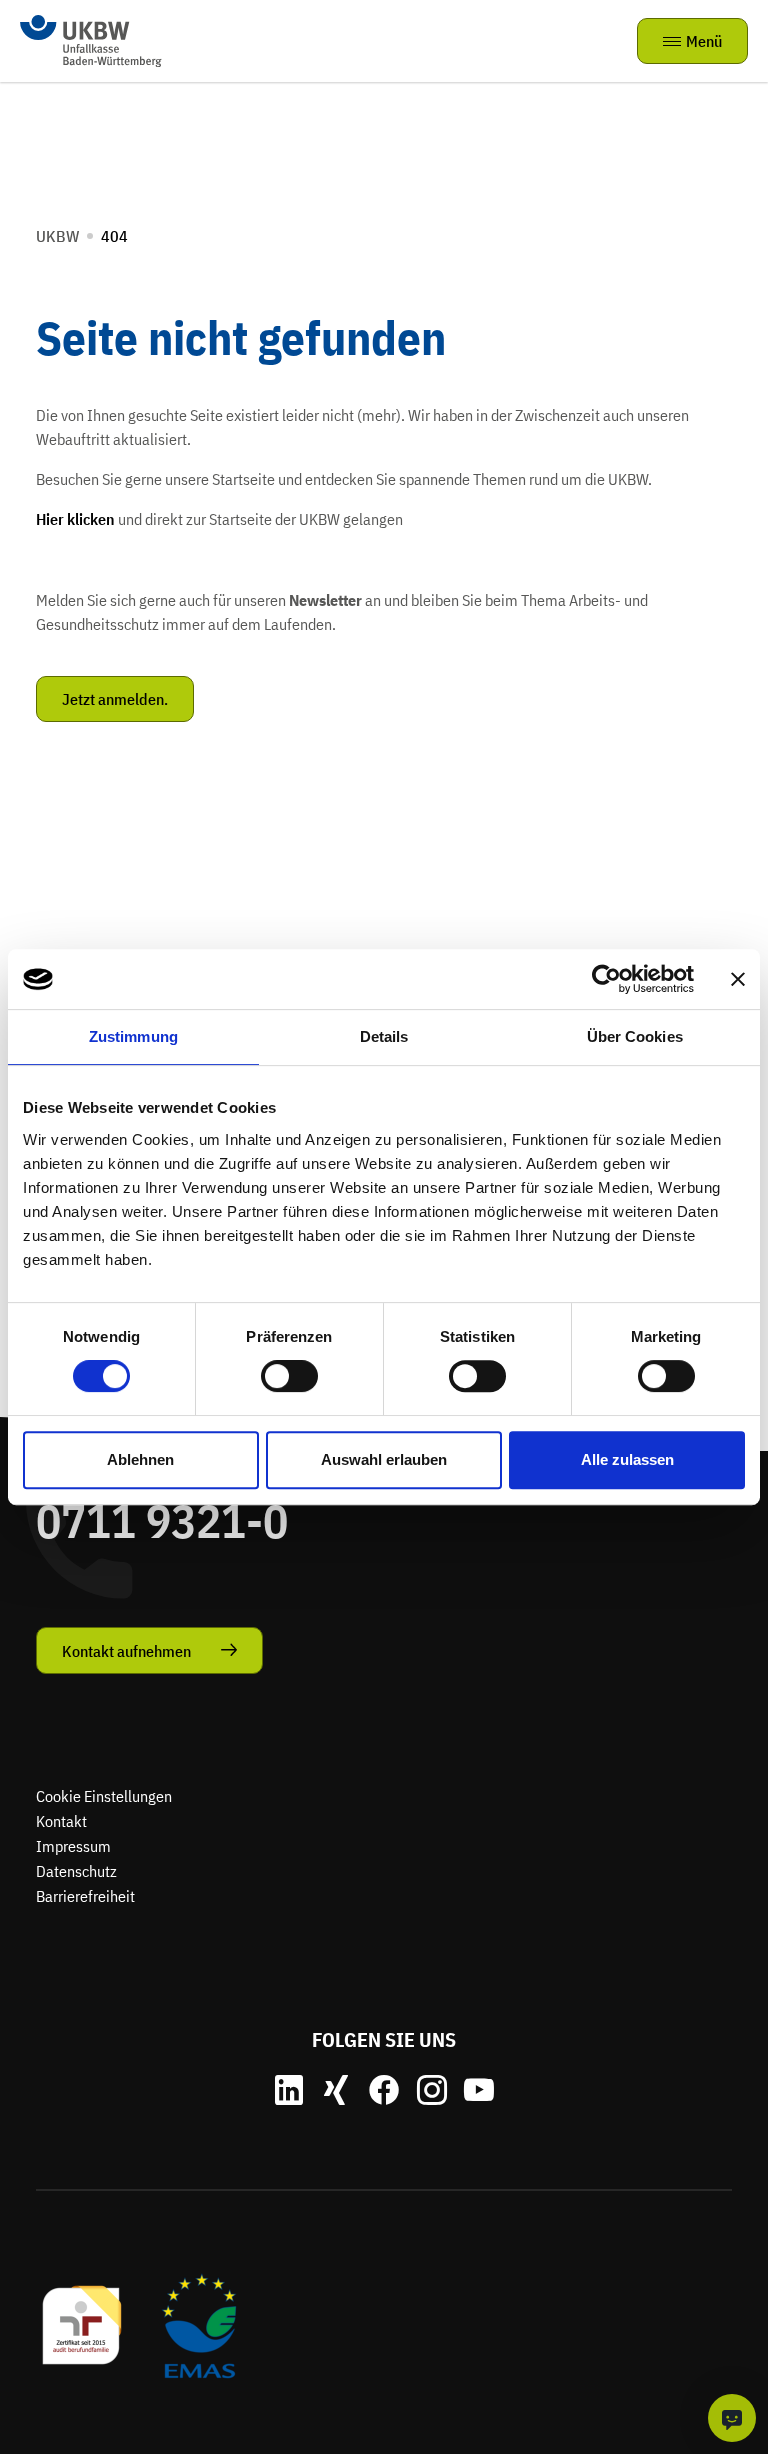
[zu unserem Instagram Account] (432, 2090)
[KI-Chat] (732, 2418)
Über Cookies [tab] (635, 1036)
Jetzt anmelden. (115, 699)
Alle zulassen (627, 1459)
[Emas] (199, 2324)
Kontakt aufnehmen (126, 1651)
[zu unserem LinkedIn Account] (289, 2090)
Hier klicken (75, 519)
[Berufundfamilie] (82, 2324)
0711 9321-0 (162, 1520)
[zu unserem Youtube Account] (479, 2090)
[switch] (289, 1376)
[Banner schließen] (738, 979)
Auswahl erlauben (384, 1459)
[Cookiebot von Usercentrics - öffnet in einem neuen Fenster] (606, 979)
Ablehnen (140, 1459)
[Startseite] (91, 39)
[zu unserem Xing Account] (336, 2090)
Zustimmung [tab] (133, 1036)
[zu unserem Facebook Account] (384, 2090)
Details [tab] (384, 1036)
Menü (704, 41)
